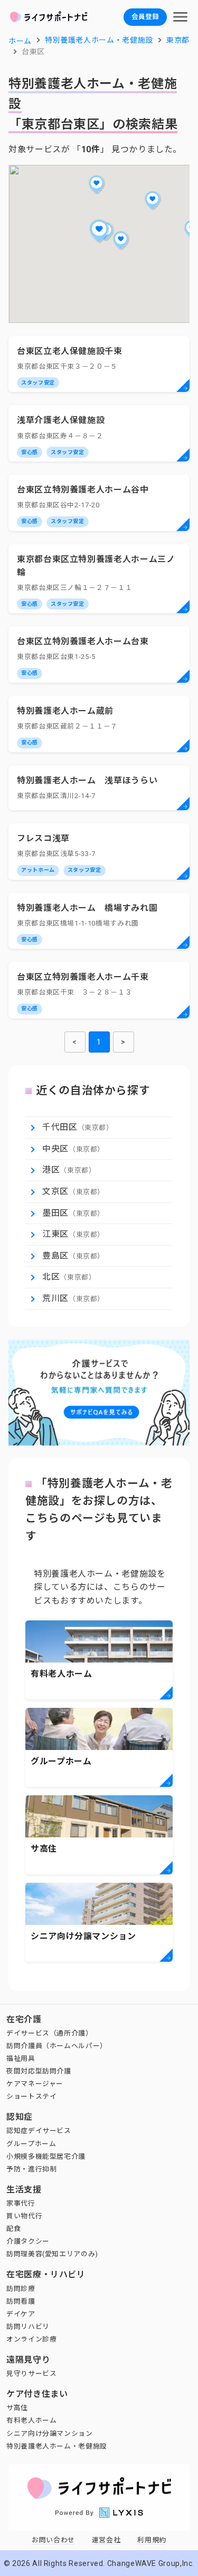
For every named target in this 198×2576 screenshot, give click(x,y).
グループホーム (31, 2144)
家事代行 (21, 2203)
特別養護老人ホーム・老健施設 (57, 2446)
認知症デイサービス (39, 2131)
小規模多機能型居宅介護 (46, 2156)
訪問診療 (21, 2289)
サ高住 (17, 2408)
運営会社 (106, 2540)
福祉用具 (21, 2058)
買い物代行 (24, 2216)
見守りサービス (31, 2373)
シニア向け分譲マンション (50, 2434)
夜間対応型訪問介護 (39, 2071)
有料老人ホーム (31, 2420)
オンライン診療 (31, 2339)
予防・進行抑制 (31, 2169)
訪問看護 (21, 2301)
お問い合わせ (53, 2540)
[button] (99, 231)
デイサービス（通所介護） (50, 2033)
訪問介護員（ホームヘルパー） (57, 2046)
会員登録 (145, 17)
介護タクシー (28, 2241)
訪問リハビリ (28, 2327)
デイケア (21, 2314)
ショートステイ (31, 2096)
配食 (13, 2229)
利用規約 (152, 2540)
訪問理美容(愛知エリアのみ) (52, 2254)
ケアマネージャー (35, 2084)
